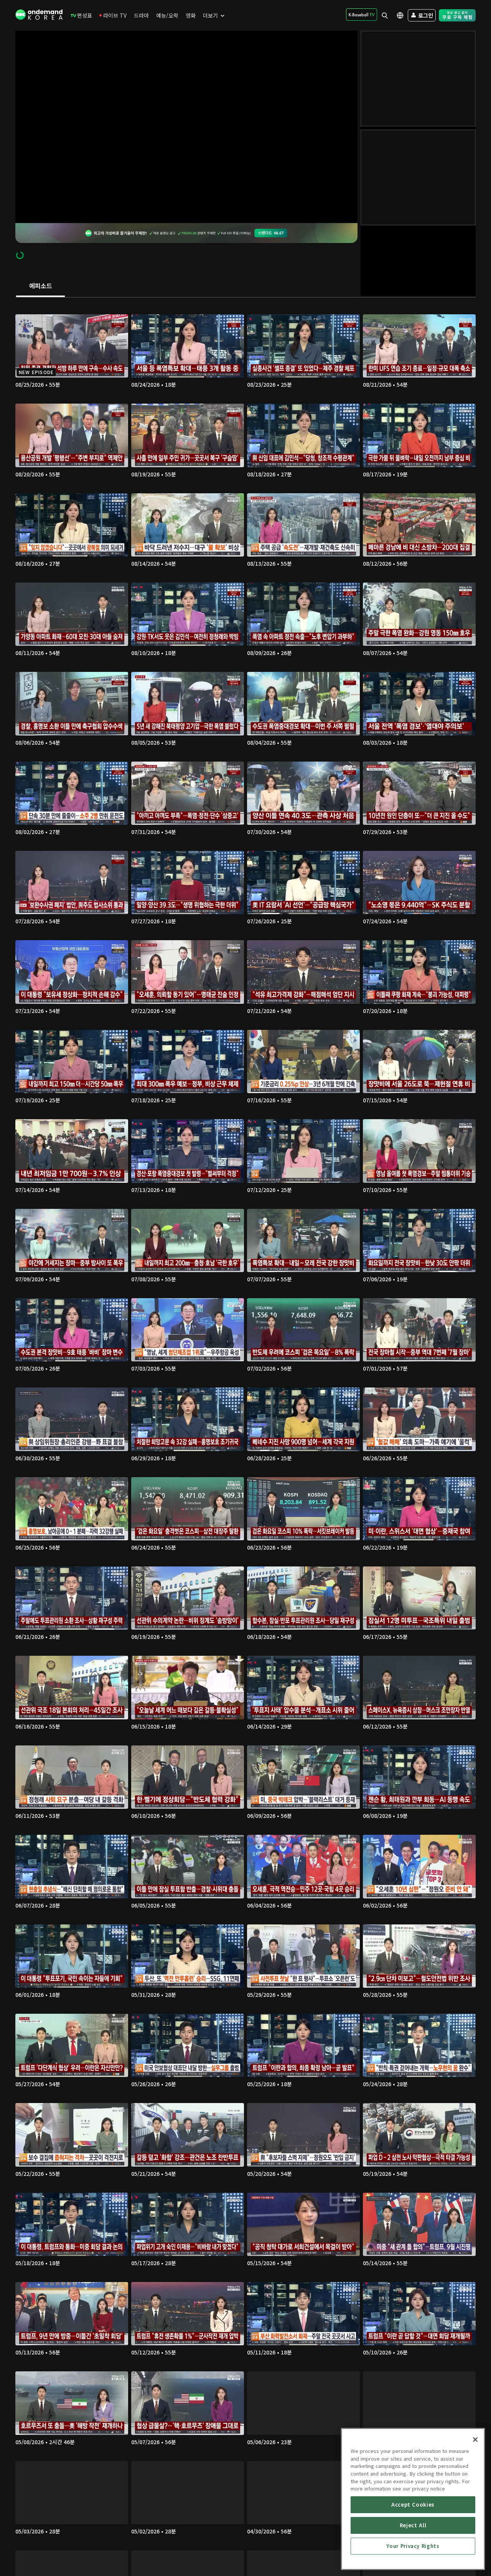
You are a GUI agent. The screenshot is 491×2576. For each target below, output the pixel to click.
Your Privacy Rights (413, 2546)
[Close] (475, 2440)
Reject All (413, 2525)
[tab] (40, 286)
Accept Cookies (413, 2505)
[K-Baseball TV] (362, 15)
